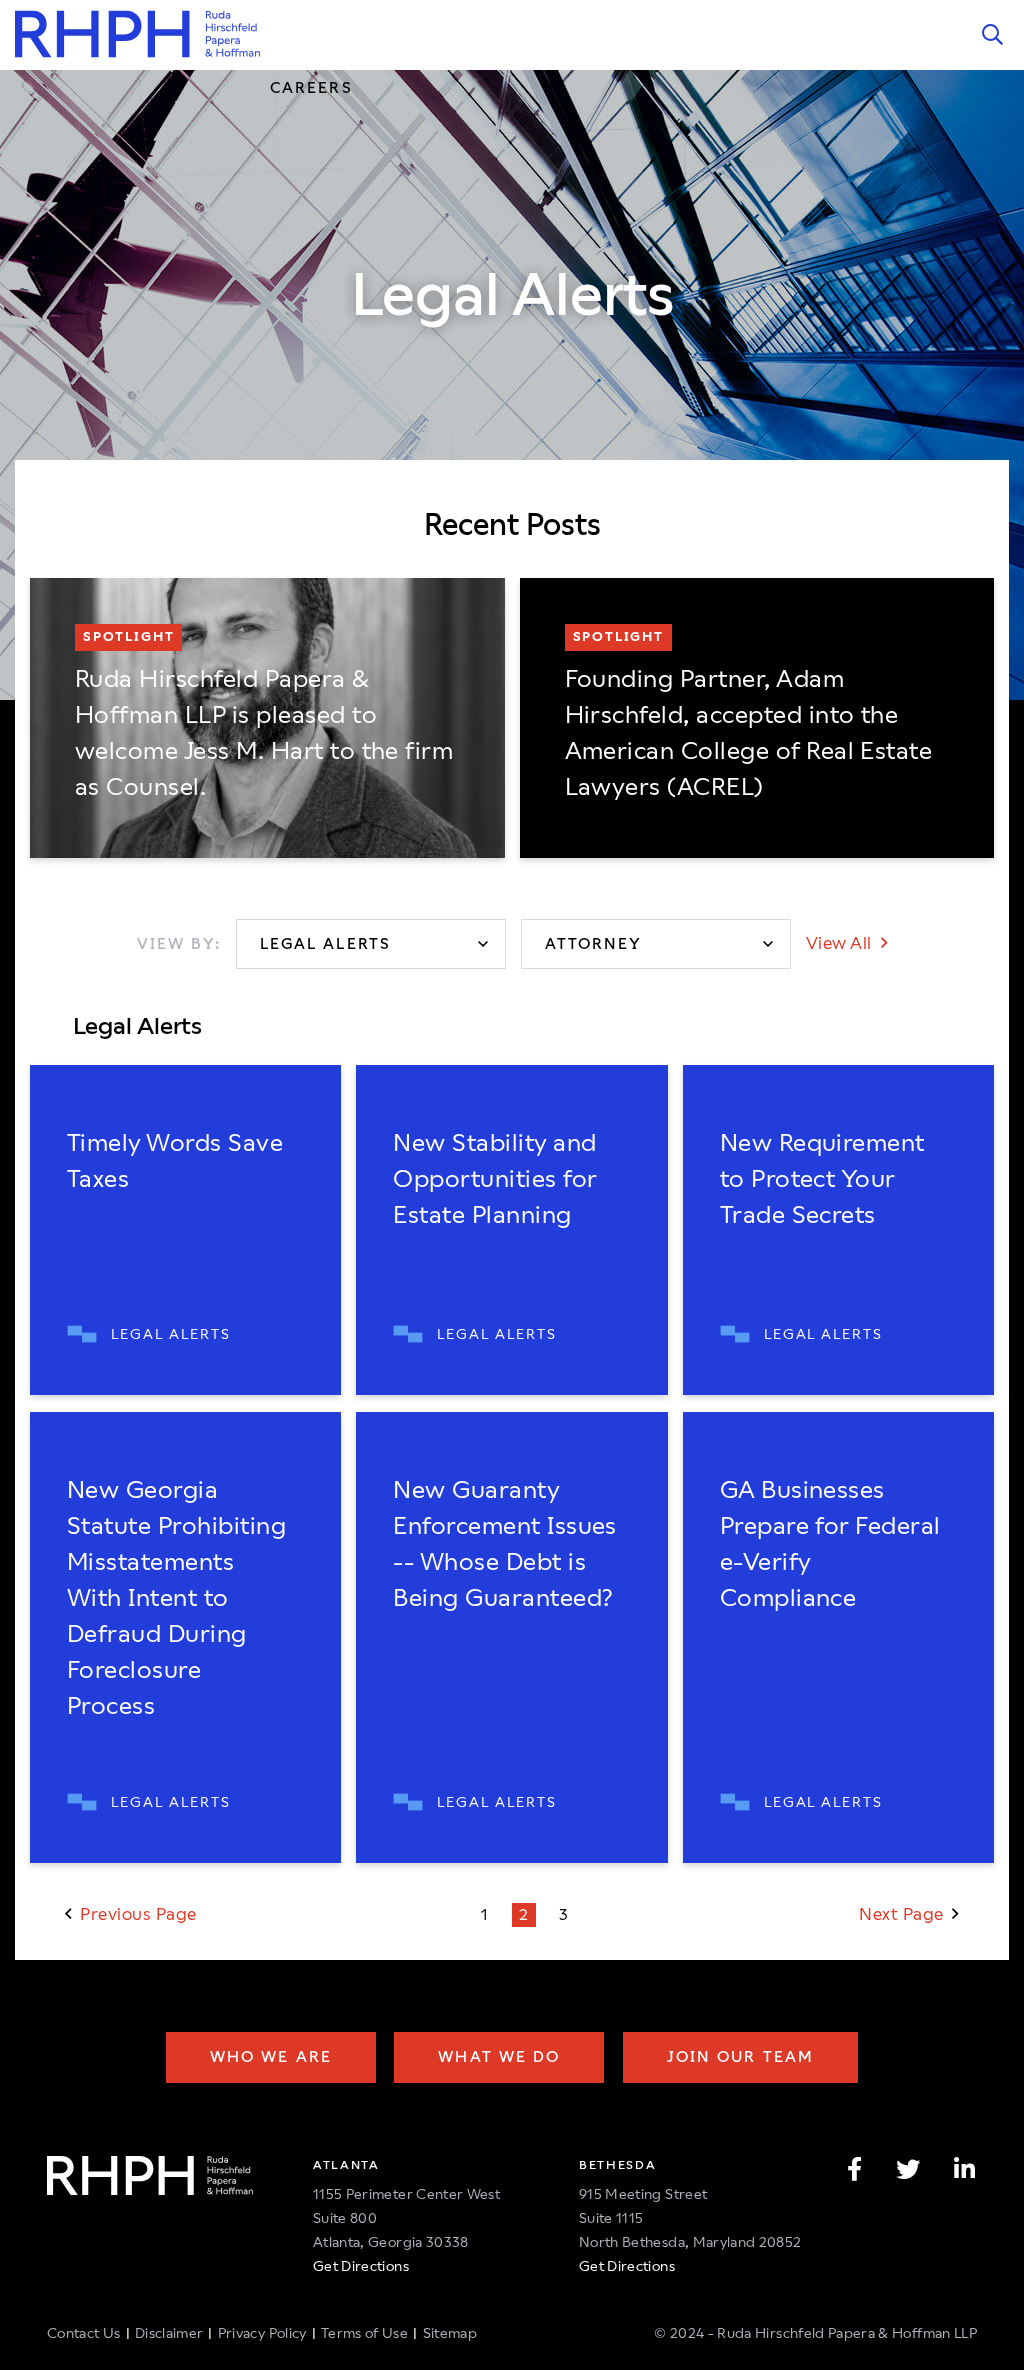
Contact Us (84, 2333)
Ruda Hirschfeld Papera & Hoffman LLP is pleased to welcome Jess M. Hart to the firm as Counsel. (264, 733)
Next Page (903, 1914)
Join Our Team (740, 2056)
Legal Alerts (171, 1334)
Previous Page (136, 1914)
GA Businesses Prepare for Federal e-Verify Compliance (830, 1544)
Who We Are (271, 2056)
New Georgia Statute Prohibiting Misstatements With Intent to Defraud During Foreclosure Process (176, 1598)
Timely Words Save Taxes (175, 1161)
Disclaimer (169, 2333)
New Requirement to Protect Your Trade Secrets (822, 1179)
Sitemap (450, 2333)
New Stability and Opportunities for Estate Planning (494, 1179)
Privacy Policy (262, 2333)
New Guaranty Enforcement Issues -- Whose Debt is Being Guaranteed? (505, 1544)
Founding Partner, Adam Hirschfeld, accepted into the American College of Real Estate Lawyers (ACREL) (749, 733)
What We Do (499, 2056)
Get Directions (361, 2266)
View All (841, 943)
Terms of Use (364, 2333)
